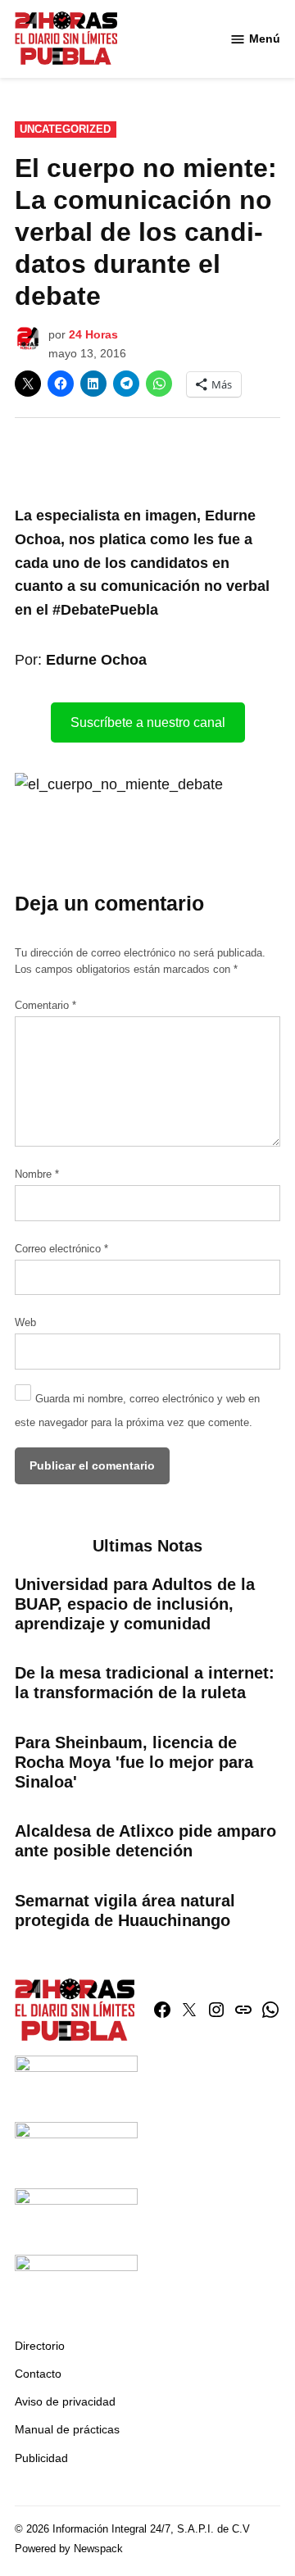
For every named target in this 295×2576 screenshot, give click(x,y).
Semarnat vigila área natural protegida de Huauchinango (125, 1910)
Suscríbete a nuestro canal (148, 722)
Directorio (40, 2346)
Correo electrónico (61, 1249)
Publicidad (41, 2458)
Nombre (37, 1174)
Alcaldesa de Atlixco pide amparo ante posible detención (145, 1841)
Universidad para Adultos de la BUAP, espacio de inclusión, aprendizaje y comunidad (135, 1604)
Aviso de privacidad (65, 2401)
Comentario (45, 1006)
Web (25, 1323)
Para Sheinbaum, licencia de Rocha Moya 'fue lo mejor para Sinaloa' (134, 1762)
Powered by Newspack (69, 2549)
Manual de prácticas (67, 2429)
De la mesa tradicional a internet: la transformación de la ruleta (145, 1683)
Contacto (38, 2374)
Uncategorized (65, 129)
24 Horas (93, 334)
